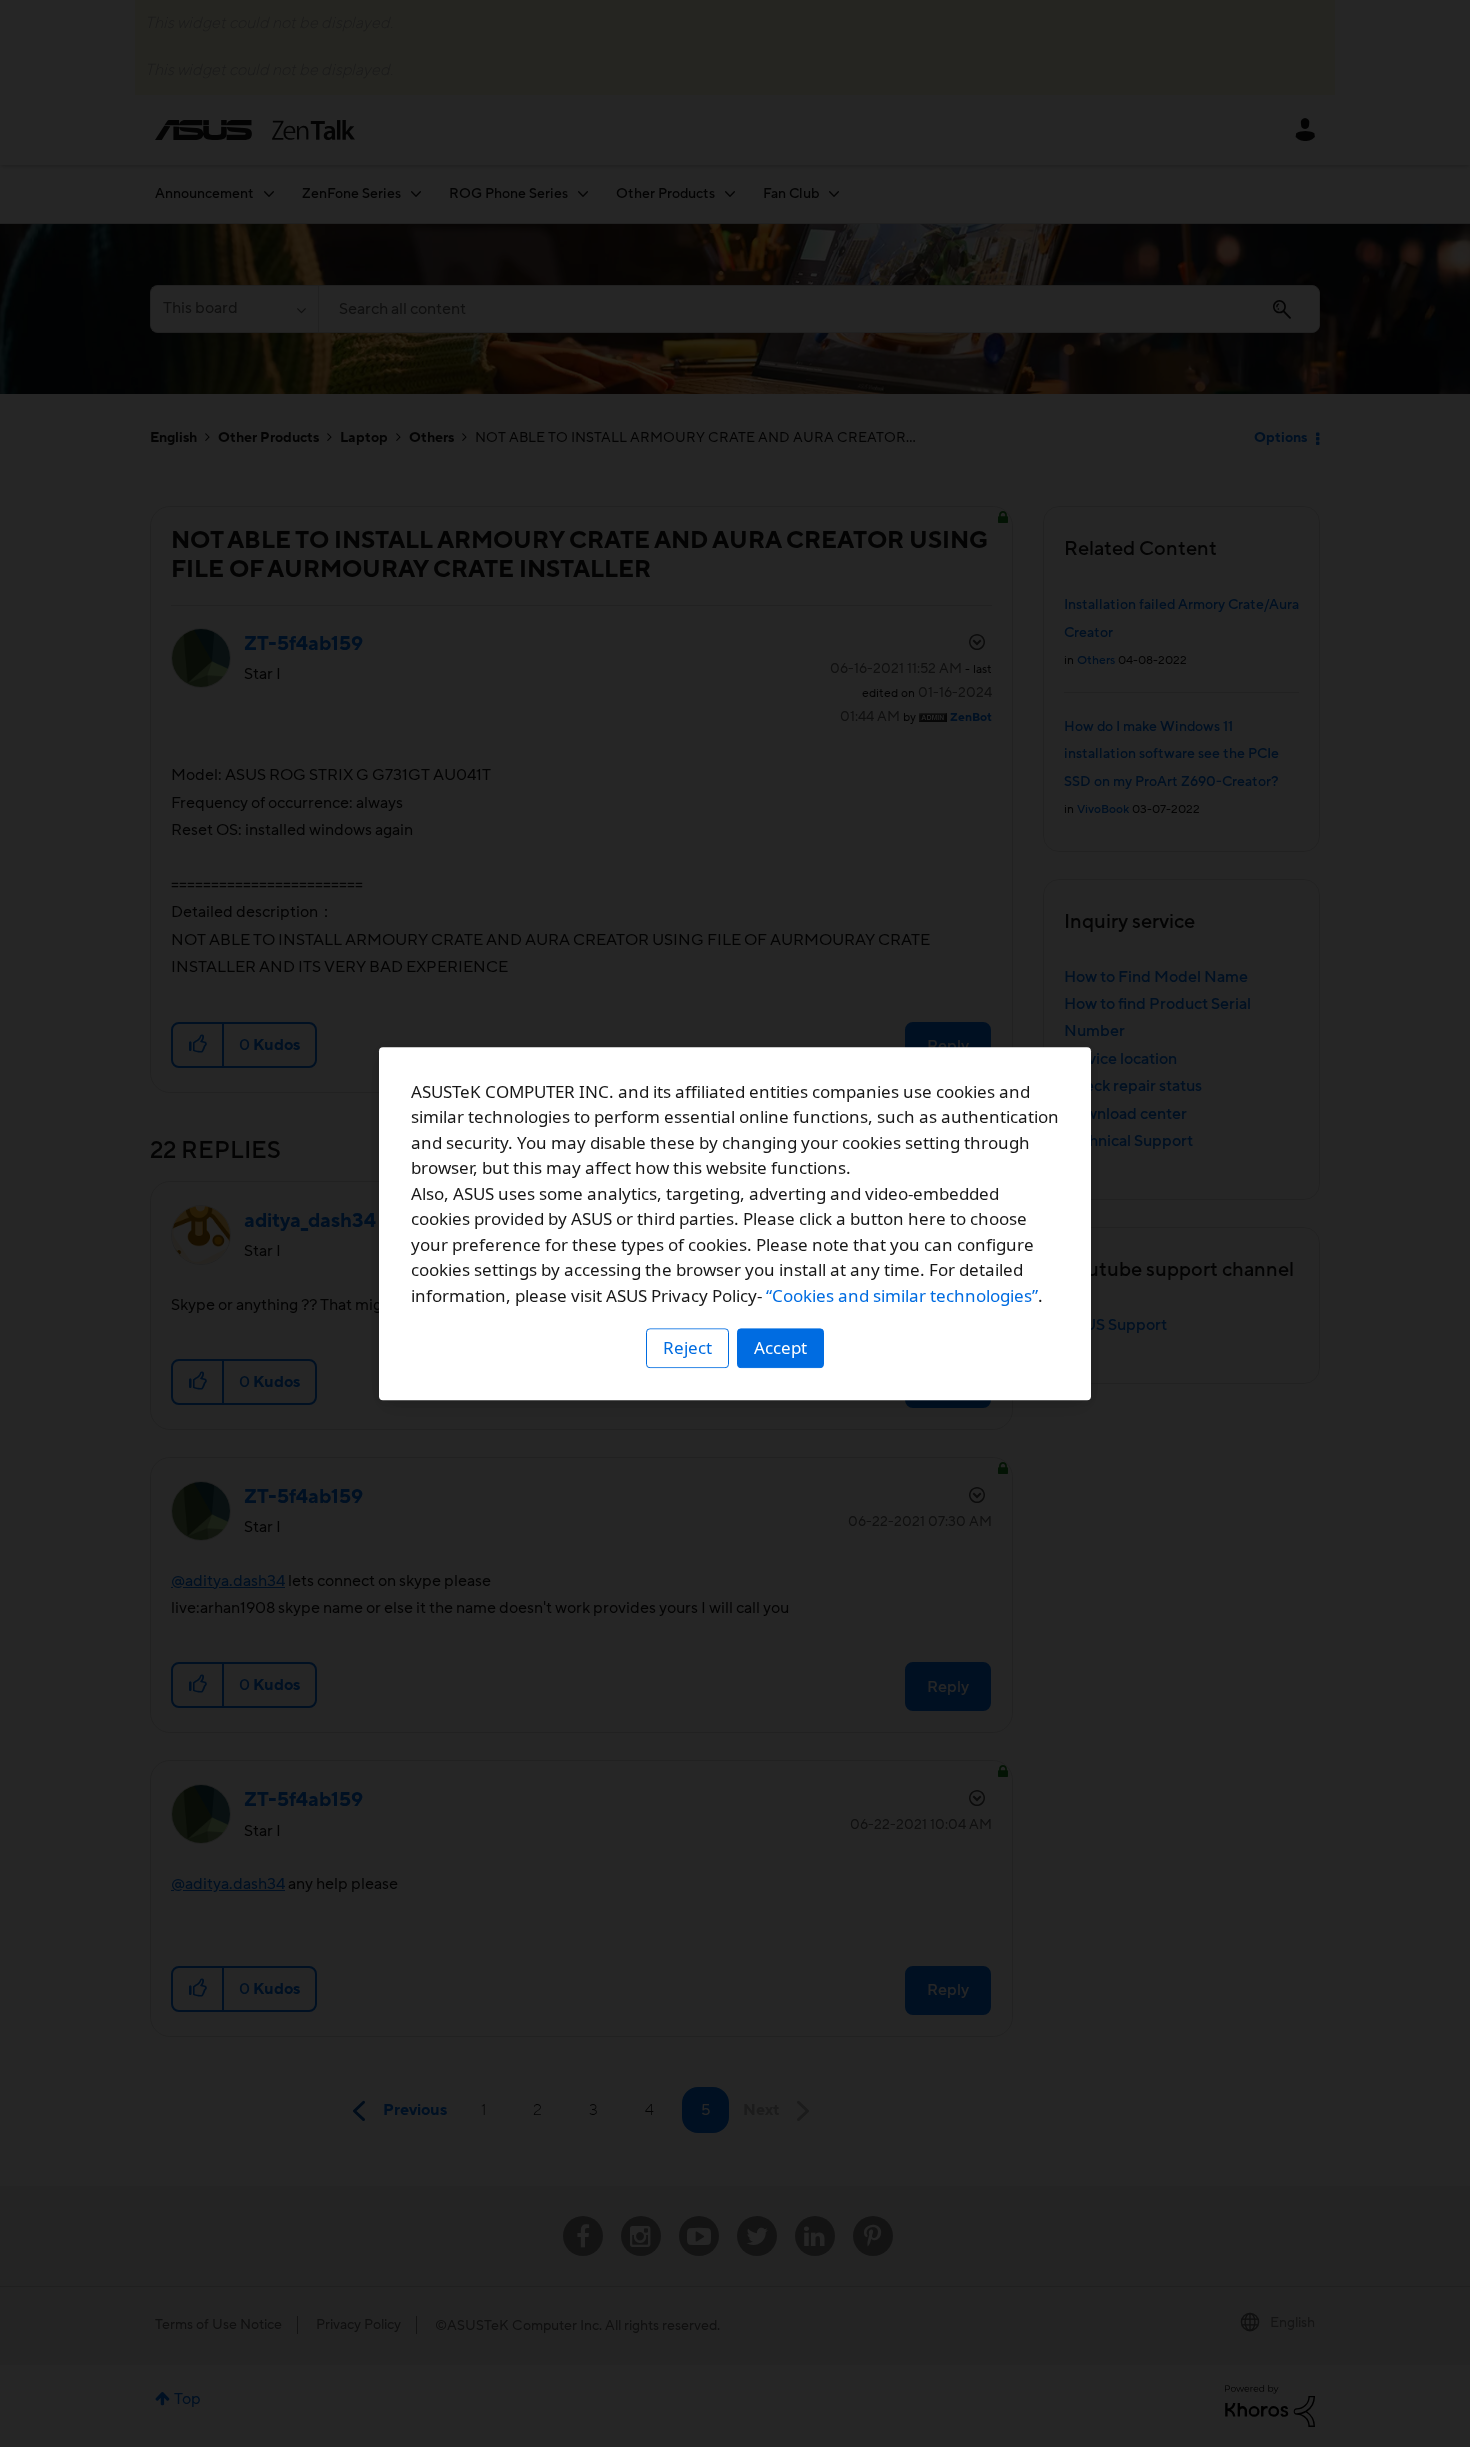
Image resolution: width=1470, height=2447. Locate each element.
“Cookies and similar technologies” (902, 1295)
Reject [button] (687, 1347)
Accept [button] (780, 1347)
